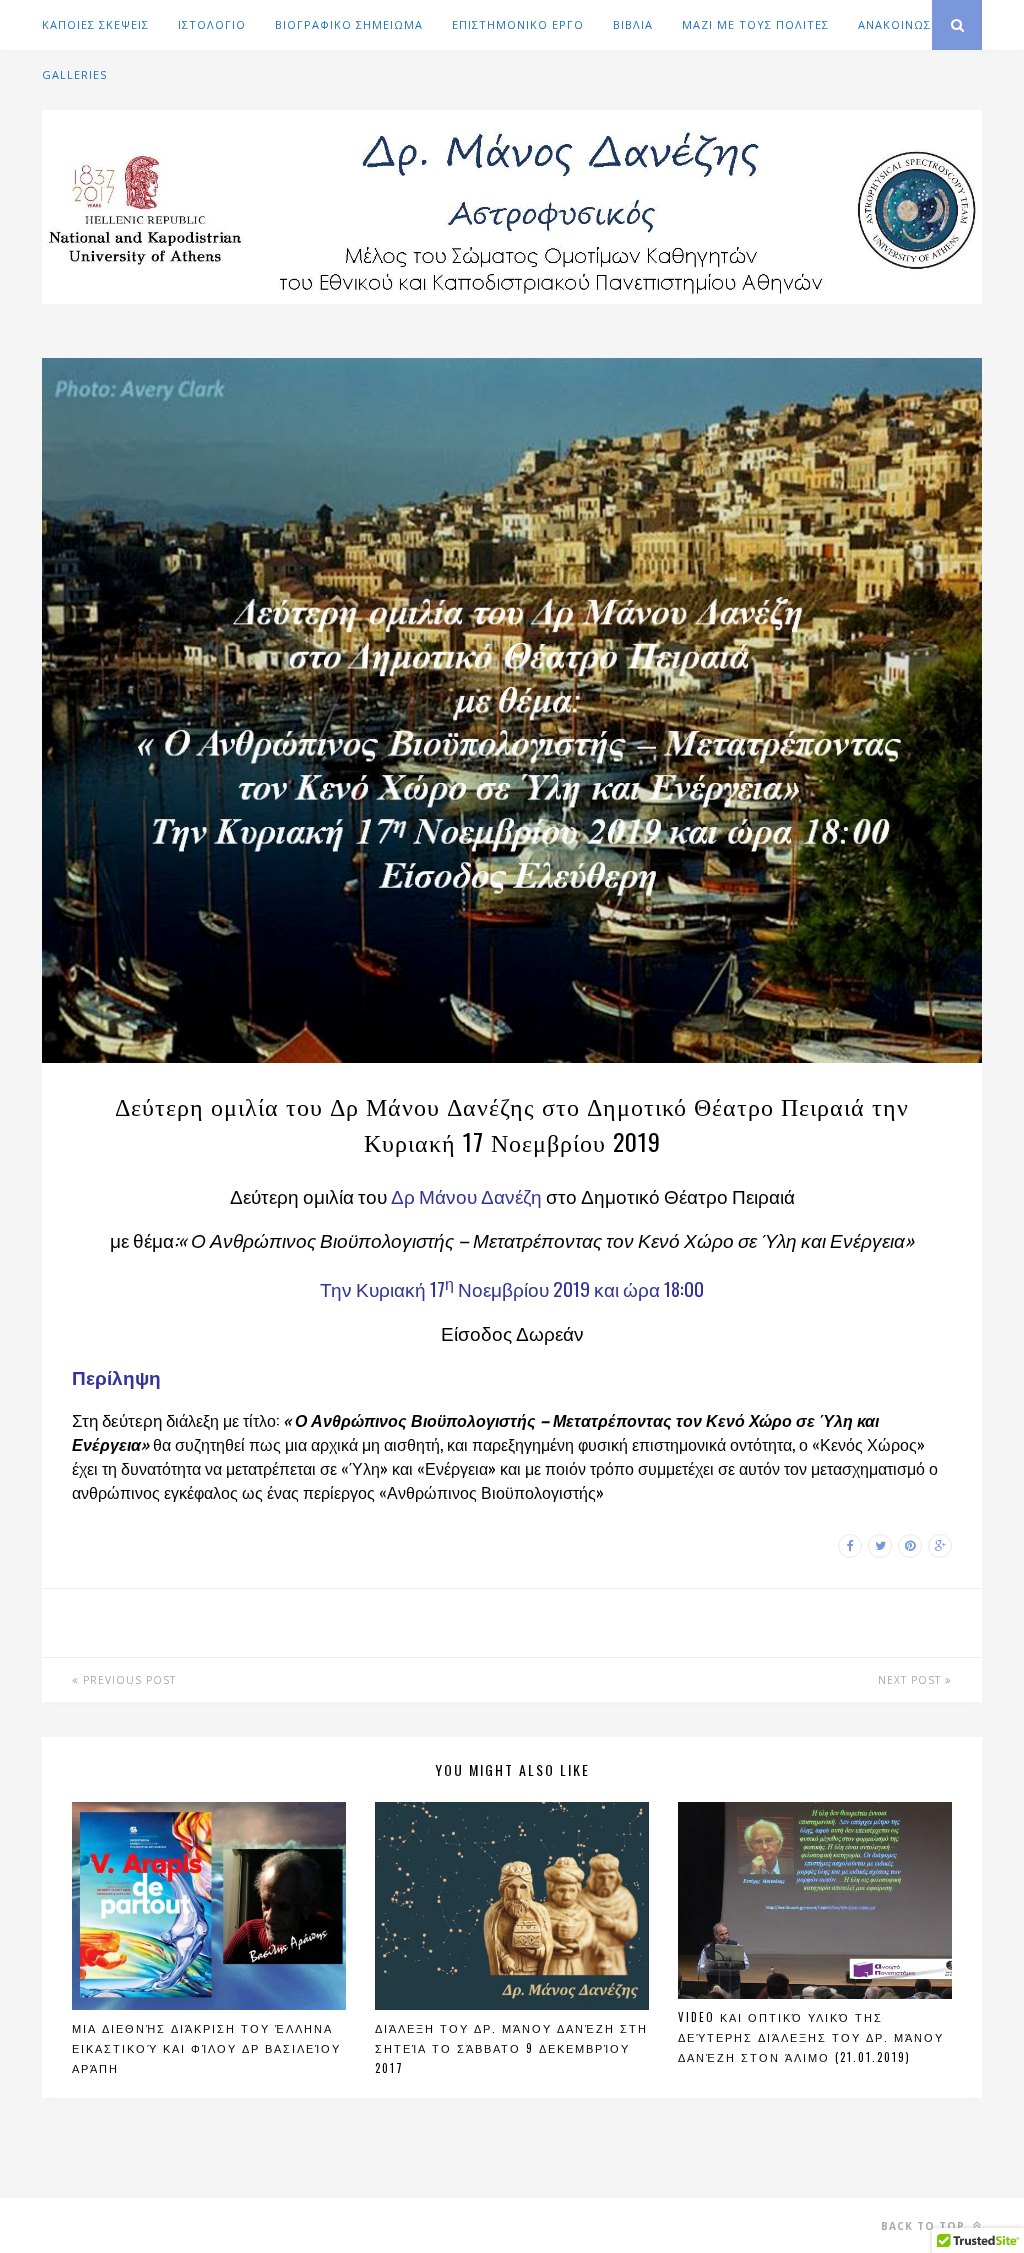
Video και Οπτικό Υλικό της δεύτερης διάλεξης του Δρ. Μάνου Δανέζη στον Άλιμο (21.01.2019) (811, 2037)
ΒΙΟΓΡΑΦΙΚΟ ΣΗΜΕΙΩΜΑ (349, 24)
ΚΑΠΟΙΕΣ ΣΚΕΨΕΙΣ (95, 24)
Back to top (925, 2226)
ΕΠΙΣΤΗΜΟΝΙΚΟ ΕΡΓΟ (518, 24)
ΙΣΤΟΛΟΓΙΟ (212, 24)
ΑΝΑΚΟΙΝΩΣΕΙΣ (903, 24)
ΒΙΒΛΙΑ (633, 24)
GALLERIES (74, 74)
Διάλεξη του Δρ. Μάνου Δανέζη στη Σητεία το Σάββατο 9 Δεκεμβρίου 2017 (511, 2048)
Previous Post (127, 1680)
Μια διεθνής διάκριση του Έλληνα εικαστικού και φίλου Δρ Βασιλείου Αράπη (206, 2048)
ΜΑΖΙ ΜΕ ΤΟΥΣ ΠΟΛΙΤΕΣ (755, 24)
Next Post (911, 1680)
